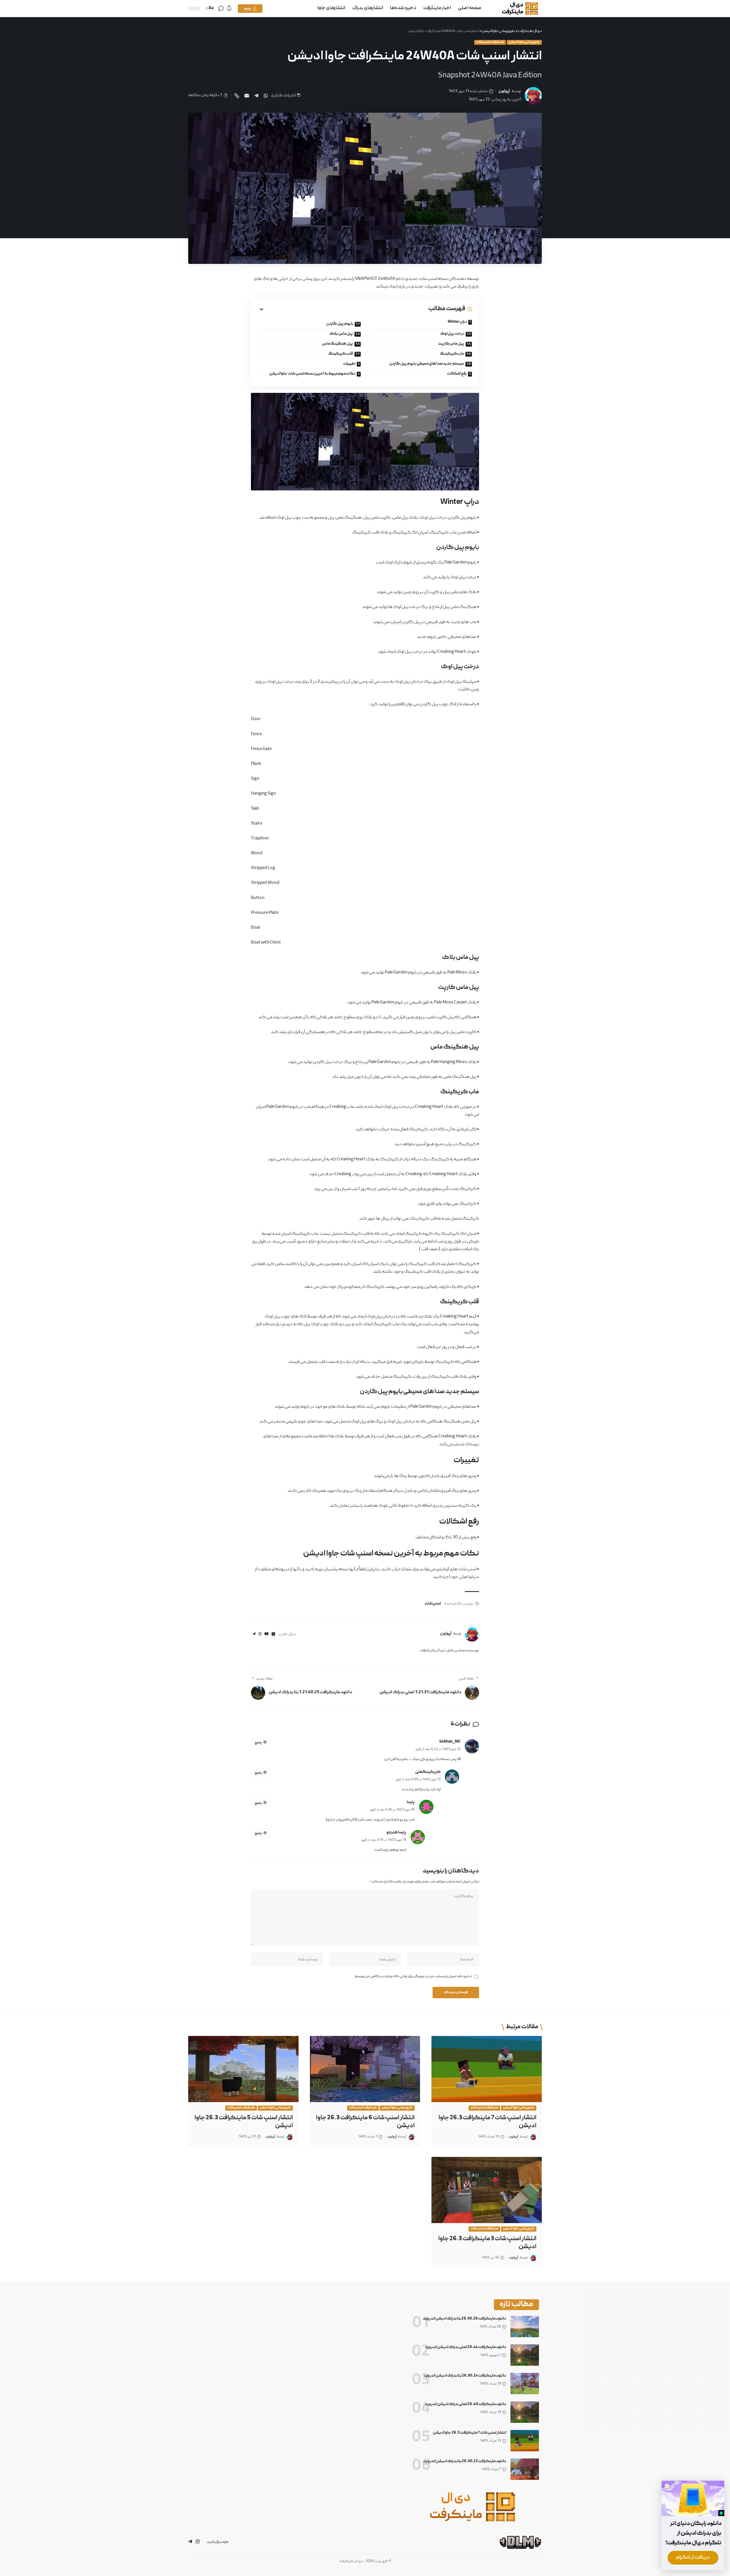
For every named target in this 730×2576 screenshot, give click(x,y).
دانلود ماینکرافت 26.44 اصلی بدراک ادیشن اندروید (466, 2347)
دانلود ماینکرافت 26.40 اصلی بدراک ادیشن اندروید (466, 2404)
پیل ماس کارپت (451, 344)
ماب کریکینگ (452, 354)
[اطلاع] (229, 9)
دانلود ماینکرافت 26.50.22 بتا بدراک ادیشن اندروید (465, 2461)
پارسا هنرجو (396, 1833)
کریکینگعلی (428, 1772)
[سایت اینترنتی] (273, 1634)
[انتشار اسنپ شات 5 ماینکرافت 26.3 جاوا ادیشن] (243, 2069)
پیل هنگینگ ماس (337, 344)
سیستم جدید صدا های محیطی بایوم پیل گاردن (427, 364)
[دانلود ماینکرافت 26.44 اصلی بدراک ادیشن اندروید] (525, 2355)
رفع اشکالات (457, 374)
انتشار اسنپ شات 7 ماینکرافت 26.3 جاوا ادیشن (487, 2122)
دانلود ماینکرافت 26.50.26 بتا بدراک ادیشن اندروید (465, 2319)
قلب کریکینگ (341, 354)
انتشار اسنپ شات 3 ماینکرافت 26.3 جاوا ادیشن (487, 2243)
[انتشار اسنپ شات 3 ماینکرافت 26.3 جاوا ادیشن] (487, 2190)
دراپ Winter (457, 322)
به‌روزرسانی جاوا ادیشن (524, 42)
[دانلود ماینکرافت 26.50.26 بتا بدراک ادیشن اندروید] (525, 2327)
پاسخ (258, 1743)
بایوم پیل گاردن (340, 324)
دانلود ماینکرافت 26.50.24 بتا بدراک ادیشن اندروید (465, 2376)
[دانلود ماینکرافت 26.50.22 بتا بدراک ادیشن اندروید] (525, 2469)
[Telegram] (254, 1634)
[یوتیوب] (266, 1634)
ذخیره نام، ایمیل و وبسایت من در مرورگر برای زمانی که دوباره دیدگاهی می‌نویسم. (413, 1976)
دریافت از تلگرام (693, 2558)
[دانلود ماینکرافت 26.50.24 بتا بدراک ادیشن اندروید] (525, 2384)
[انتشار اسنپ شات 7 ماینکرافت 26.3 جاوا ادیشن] (487, 2069)
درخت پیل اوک (452, 334)
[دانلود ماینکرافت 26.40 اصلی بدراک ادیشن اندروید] (525, 2412)
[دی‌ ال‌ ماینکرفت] (516, 9)
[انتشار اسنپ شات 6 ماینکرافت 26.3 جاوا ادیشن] (365, 2069)
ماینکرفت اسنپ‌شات (490, 42)
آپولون (504, 91)
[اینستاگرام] (260, 1634)
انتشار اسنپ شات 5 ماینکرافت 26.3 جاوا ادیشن (244, 2122)
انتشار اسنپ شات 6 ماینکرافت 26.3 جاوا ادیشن (365, 2122)
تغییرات (349, 364)
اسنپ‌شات (433, 1604)
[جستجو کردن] (221, 9)
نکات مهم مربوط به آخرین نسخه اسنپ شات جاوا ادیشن (312, 374)
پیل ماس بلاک (341, 334)
